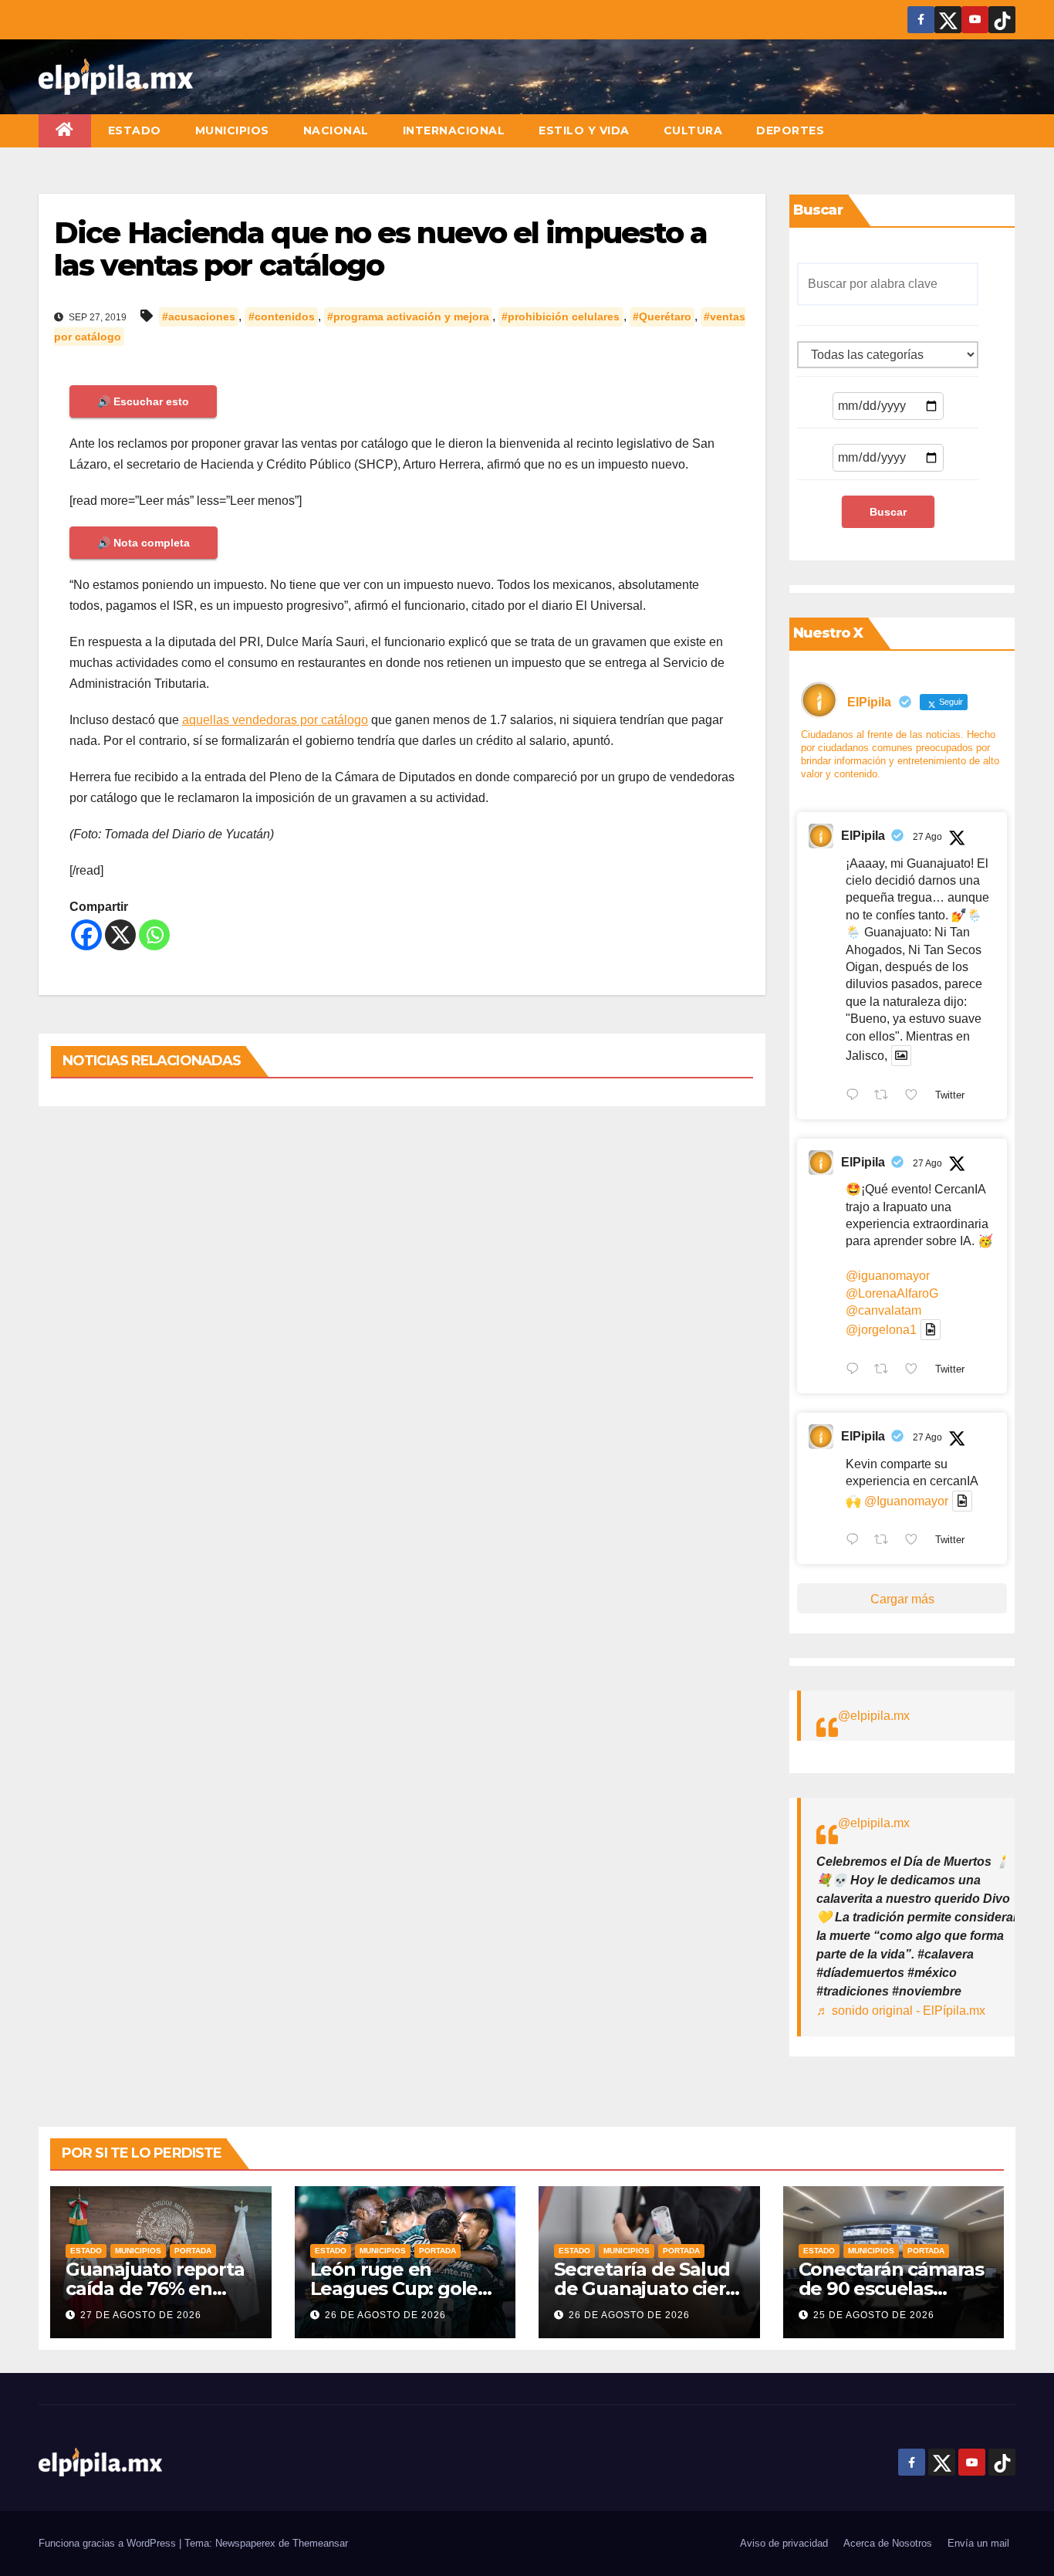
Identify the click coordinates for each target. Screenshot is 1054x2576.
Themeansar (320, 2543)
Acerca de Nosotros (888, 2543)
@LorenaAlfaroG (892, 1293)
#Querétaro (662, 316)
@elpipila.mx (874, 1716)
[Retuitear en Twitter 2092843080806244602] (886, 1096)
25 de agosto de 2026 (874, 2315)
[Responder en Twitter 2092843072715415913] (856, 1370)
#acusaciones (199, 316)
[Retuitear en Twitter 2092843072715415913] (886, 1370)
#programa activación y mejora (408, 316)
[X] (120, 935)
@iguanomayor (888, 1276)
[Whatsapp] (154, 935)
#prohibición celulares (561, 316)
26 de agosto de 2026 (385, 2315)
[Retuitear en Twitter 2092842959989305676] (886, 1542)
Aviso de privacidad (784, 2543)
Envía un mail (978, 2543)
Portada (193, 2251)
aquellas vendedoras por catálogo (275, 720)
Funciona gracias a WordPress (109, 2543)
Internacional (454, 130)
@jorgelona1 (881, 1330)
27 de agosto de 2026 (141, 2315)
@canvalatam (883, 1310)
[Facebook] (86, 935)
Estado (135, 130)
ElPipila (863, 836)
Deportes (790, 130)
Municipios (232, 130)
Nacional (336, 130)
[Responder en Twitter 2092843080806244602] (856, 1096)
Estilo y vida (584, 130)
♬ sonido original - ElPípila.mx (901, 2011)
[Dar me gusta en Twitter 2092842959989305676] (916, 1542)
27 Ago (927, 837)
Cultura (693, 130)
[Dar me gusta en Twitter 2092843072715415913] (916, 1370)
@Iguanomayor (906, 1501)
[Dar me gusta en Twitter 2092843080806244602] (916, 1096)
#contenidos (282, 316)
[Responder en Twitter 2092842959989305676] (856, 1542)
